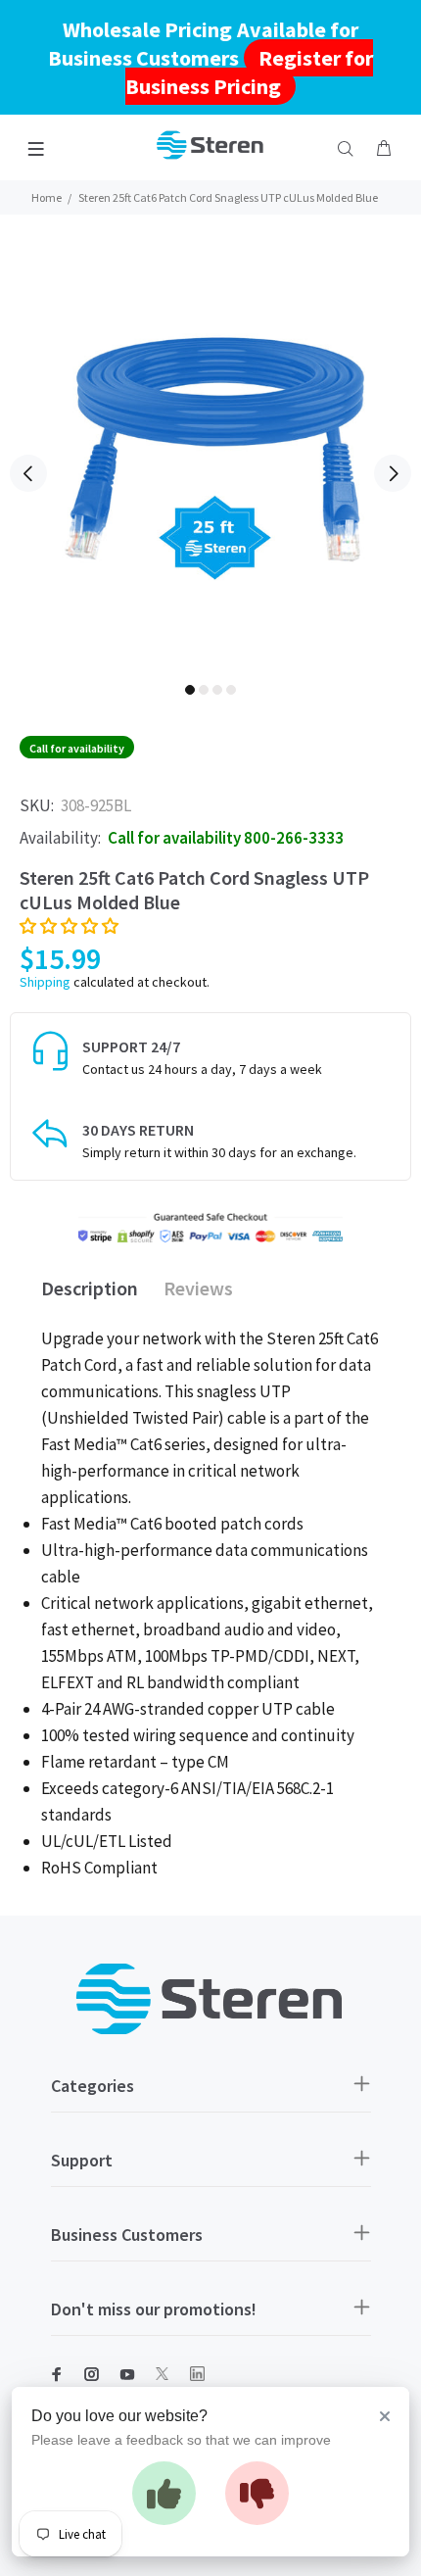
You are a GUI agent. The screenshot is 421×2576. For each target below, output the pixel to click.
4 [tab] (231, 690)
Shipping (45, 982)
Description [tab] (90, 1288)
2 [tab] (204, 690)
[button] (69, 926)
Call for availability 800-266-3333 (226, 838)
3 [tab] (217, 690)
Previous (28, 473)
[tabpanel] (210, 460)
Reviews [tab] (198, 1288)
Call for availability (77, 748)
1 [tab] (190, 690)
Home (47, 197)
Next (393, 473)
